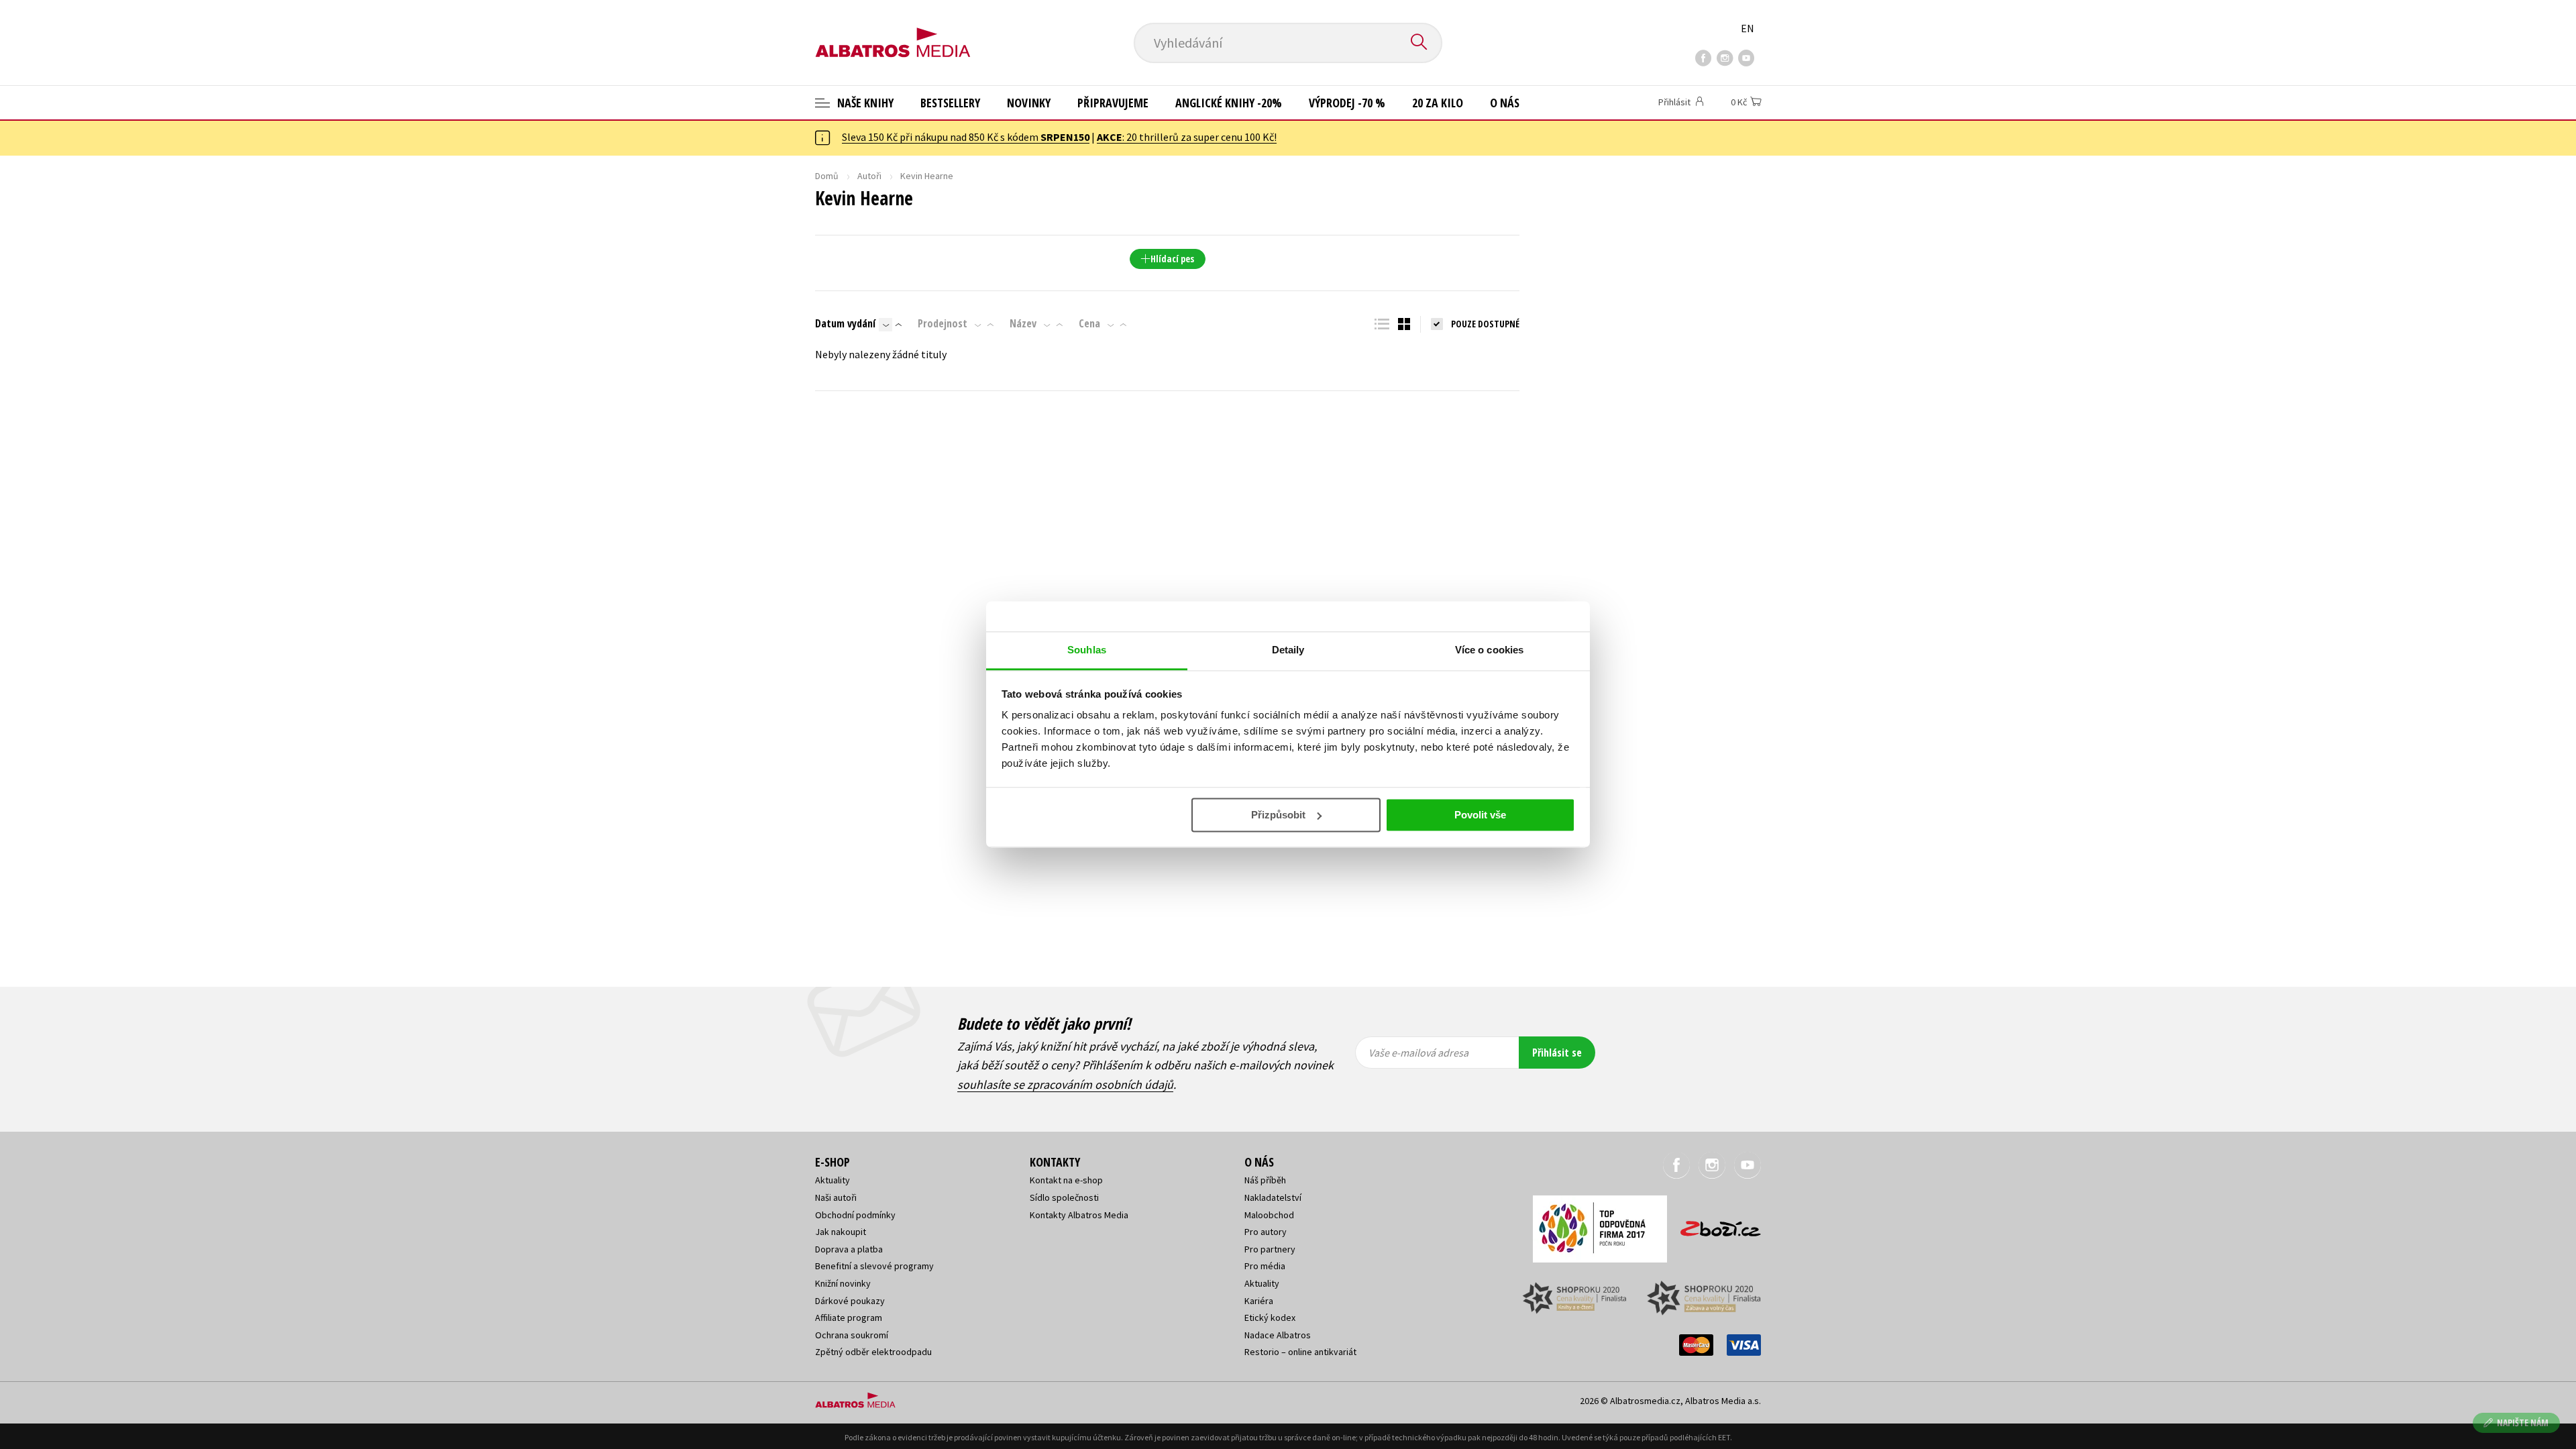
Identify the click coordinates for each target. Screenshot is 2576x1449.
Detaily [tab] (1288, 650)
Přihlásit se (1557, 1053)
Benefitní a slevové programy (874, 1266)
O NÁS (1505, 103)
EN (1748, 28)
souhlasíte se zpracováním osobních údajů (1065, 1084)
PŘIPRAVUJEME (1113, 103)
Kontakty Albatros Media (1079, 1215)
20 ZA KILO (1438, 103)
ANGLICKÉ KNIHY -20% (1229, 103)
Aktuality (833, 1180)
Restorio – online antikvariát (1300, 1352)
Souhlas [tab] (1087, 650)
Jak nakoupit (841, 1232)
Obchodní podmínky (855, 1215)
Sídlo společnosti (1064, 1197)
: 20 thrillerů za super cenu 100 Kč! (1187, 137)
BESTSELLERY (950, 103)
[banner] (893, 32)
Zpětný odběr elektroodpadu (873, 1352)
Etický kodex (1270, 1318)
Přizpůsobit (1278, 815)
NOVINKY (1029, 103)
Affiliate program (849, 1318)
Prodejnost (943, 323)
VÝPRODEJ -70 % (1347, 103)
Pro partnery (1270, 1249)
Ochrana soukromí (852, 1335)
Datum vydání (845, 323)
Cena (1089, 323)
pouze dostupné (1485, 324)
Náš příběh (1265, 1180)
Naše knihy (864, 103)
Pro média (1265, 1266)
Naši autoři (836, 1197)
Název (1023, 323)
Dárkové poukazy (850, 1301)
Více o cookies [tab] (1489, 650)
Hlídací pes (1172, 259)
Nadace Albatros (1278, 1335)
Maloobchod (1269, 1215)
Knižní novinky (843, 1283)
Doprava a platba (849, 1249)
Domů (827, 176)
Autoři (869, 176)
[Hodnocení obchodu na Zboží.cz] (1714, 1225)
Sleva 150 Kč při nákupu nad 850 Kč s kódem (966, 137)
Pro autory (1266, 1232)
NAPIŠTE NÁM (2523, 1423)
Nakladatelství (1273, 1197)
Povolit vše (1480, 815)
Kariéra (1259, 1301)
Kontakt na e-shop (1066, 1180)
